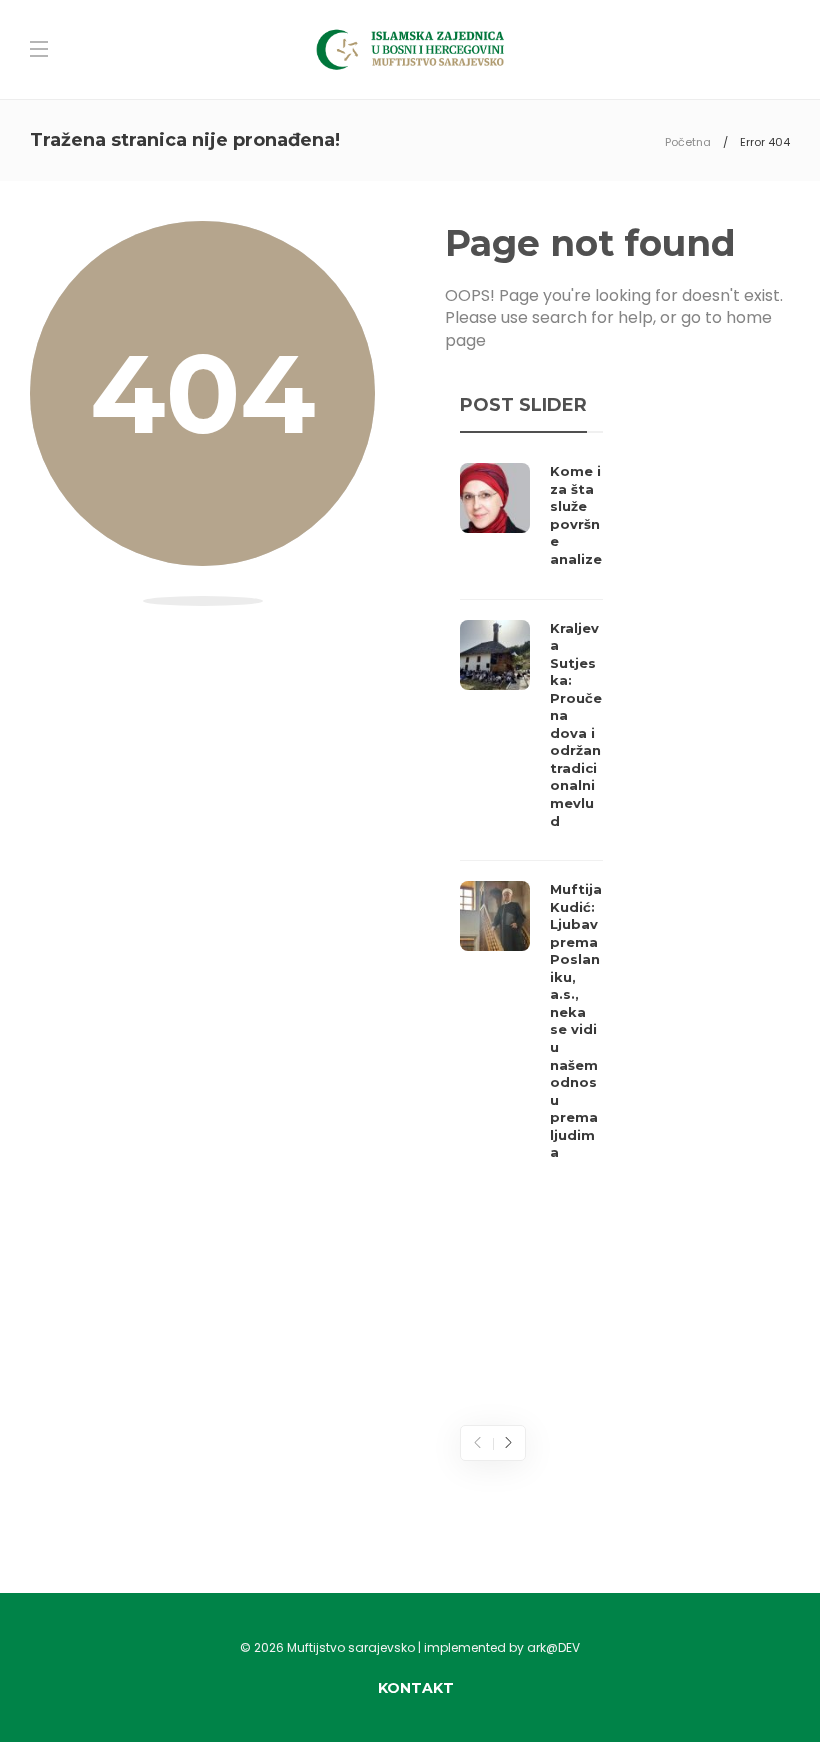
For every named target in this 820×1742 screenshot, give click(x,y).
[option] (531, 817)
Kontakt (416, 1688)
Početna (688, 142)
